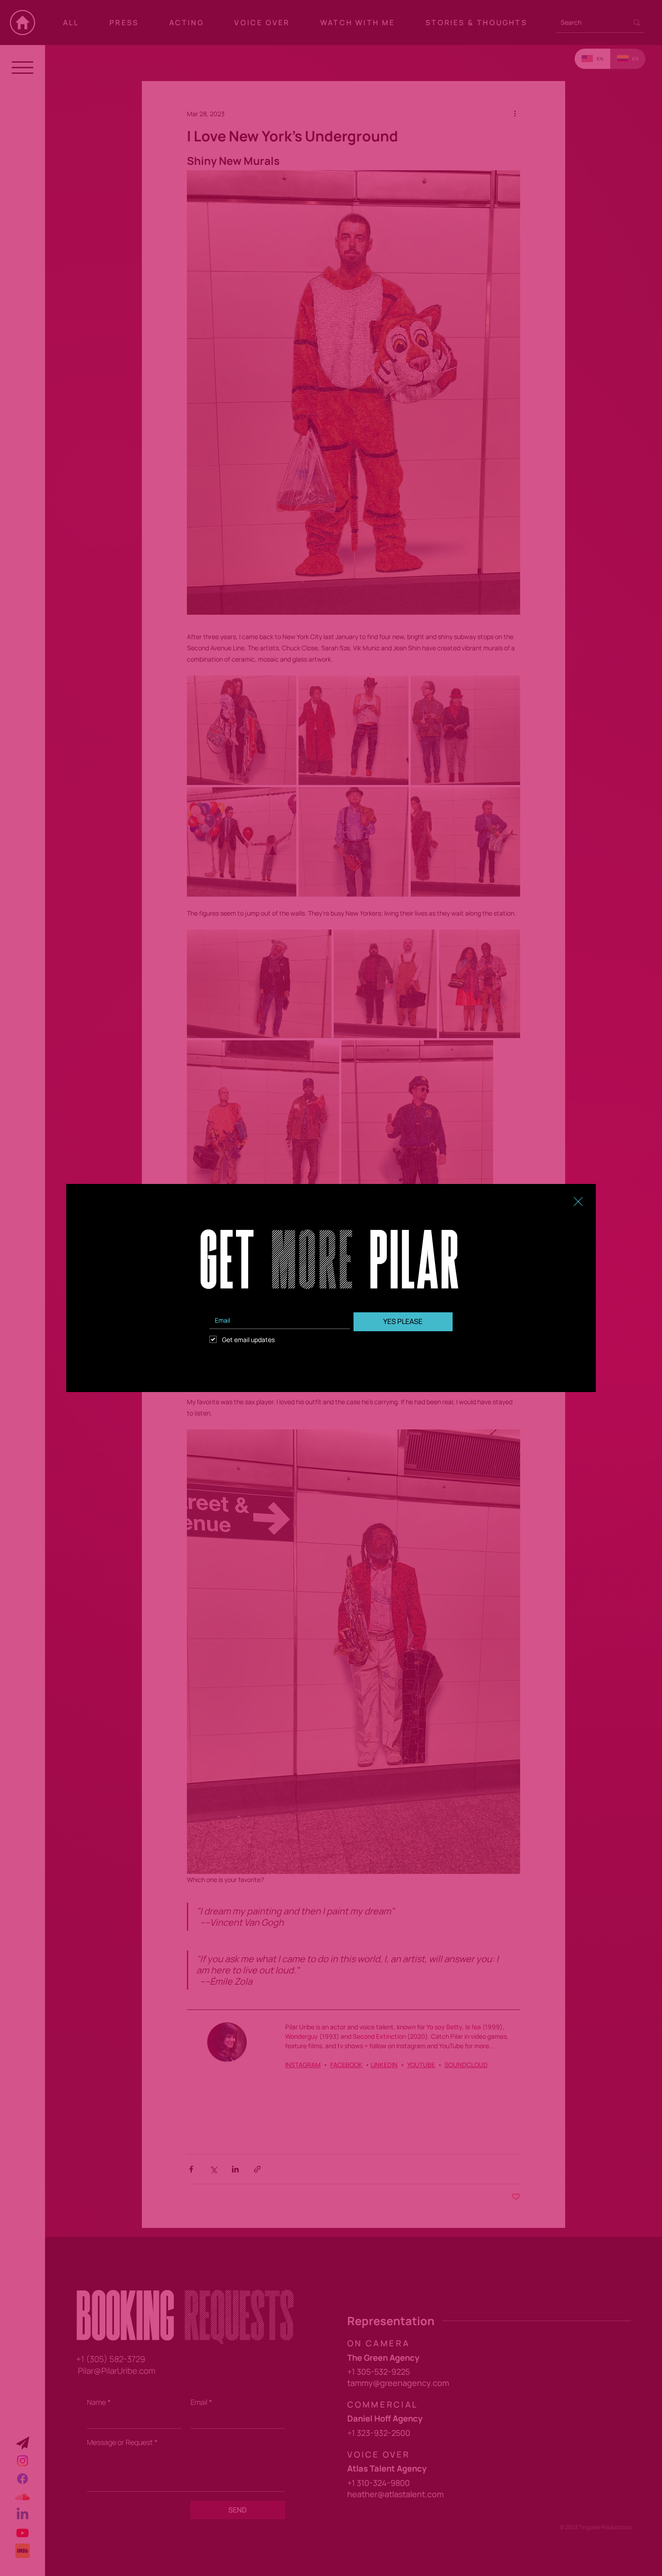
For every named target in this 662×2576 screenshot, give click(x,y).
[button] (578, 1202)
